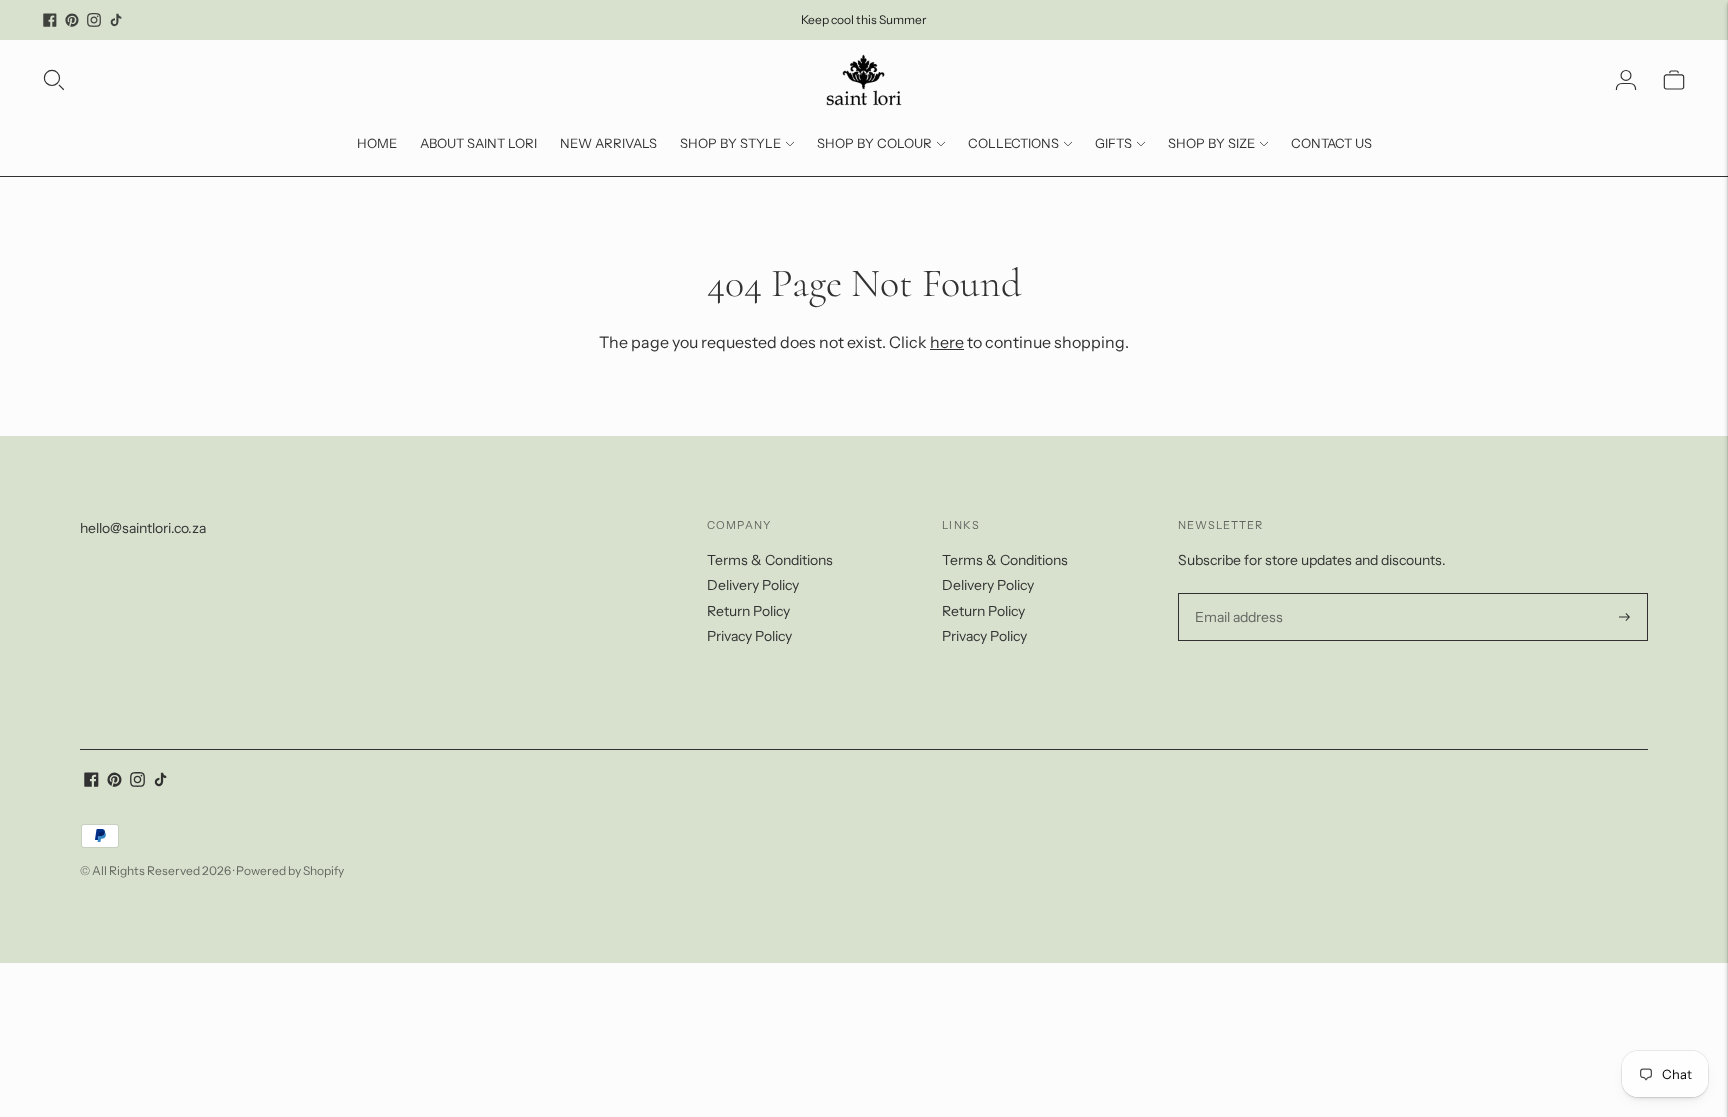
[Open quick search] (54, 80)
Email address (1236, 593)
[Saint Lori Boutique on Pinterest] (72, 20)
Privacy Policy (749, 636)
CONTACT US (1331, 143)
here (947, 342)
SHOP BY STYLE (730, 143)
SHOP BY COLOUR (874, 143)
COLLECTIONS (1013, 143)
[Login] (1626, 80)
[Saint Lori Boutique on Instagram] (94, 20)
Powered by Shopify (290, 870)
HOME (377, 143)
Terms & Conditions (770, 560)
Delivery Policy (753, 585)
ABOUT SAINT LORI (478, 143)
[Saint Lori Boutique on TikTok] (116, 20)
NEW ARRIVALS (608, 143)
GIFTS (1113, 143)
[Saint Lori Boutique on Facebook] (50, 20)
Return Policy (748, 611)
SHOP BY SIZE (1211, 143)
